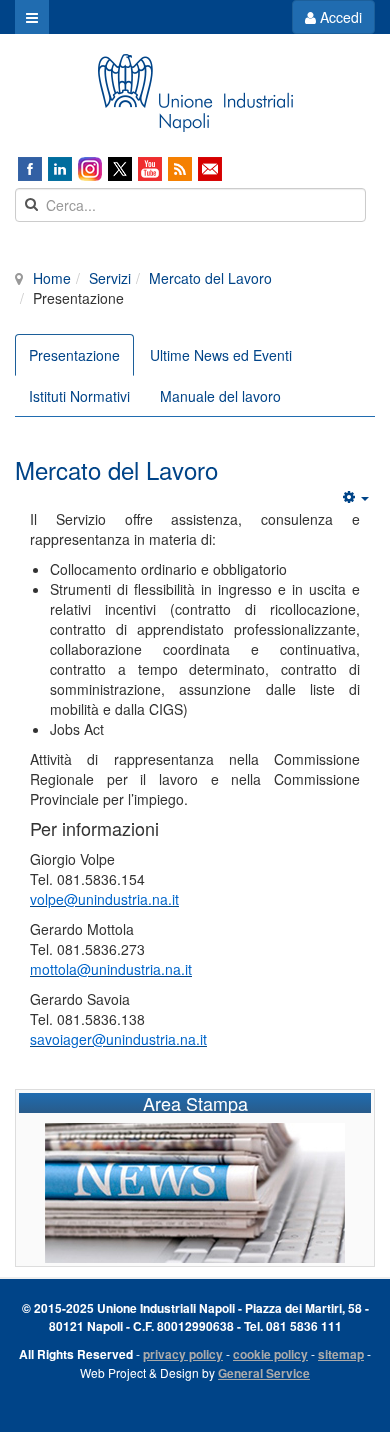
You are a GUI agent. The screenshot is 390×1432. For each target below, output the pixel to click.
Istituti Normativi (79, 396)
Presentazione (74, 355)
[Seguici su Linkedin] (60, 169)
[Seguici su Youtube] (150, 169)
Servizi (110, 278)
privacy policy (183, 1354)
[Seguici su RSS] (180, 169)
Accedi (339, 17)
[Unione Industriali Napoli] (195, 93)
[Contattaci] (210, 169)
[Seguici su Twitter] (120, 169)
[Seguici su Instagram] (90, 169)
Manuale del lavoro (220, 396)
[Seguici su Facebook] (30, 169)
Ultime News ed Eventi (221, 355)
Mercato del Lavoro (210, 278)
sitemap (341, 1354)
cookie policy (270, 1354)
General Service (264, 1373)
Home (52, 278)
